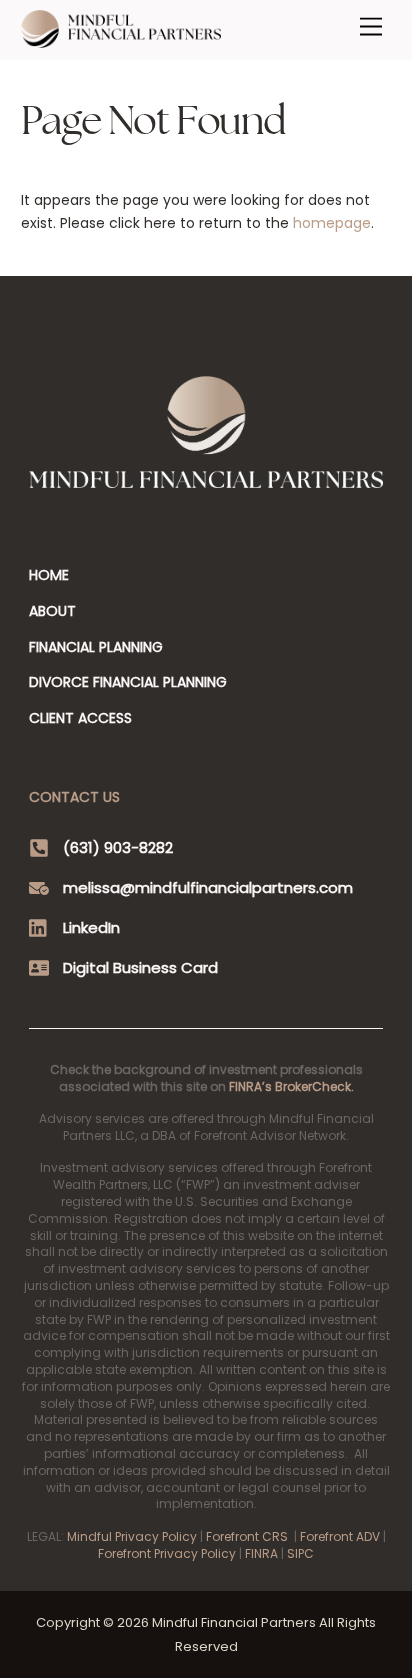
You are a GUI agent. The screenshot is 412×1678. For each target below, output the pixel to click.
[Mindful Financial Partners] (121, 39)
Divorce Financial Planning (128, 682)
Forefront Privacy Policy (167, 1553)
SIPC (300, 1553)
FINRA (261, 1553)
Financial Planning (96, 647)
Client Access (80, 718)
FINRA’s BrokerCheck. (291, 1086)
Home (49, 575)
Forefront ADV (340, 1536)
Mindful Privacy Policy (132, 1536)
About (52, 611)
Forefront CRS (247, 1536)
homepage (332, 223)
